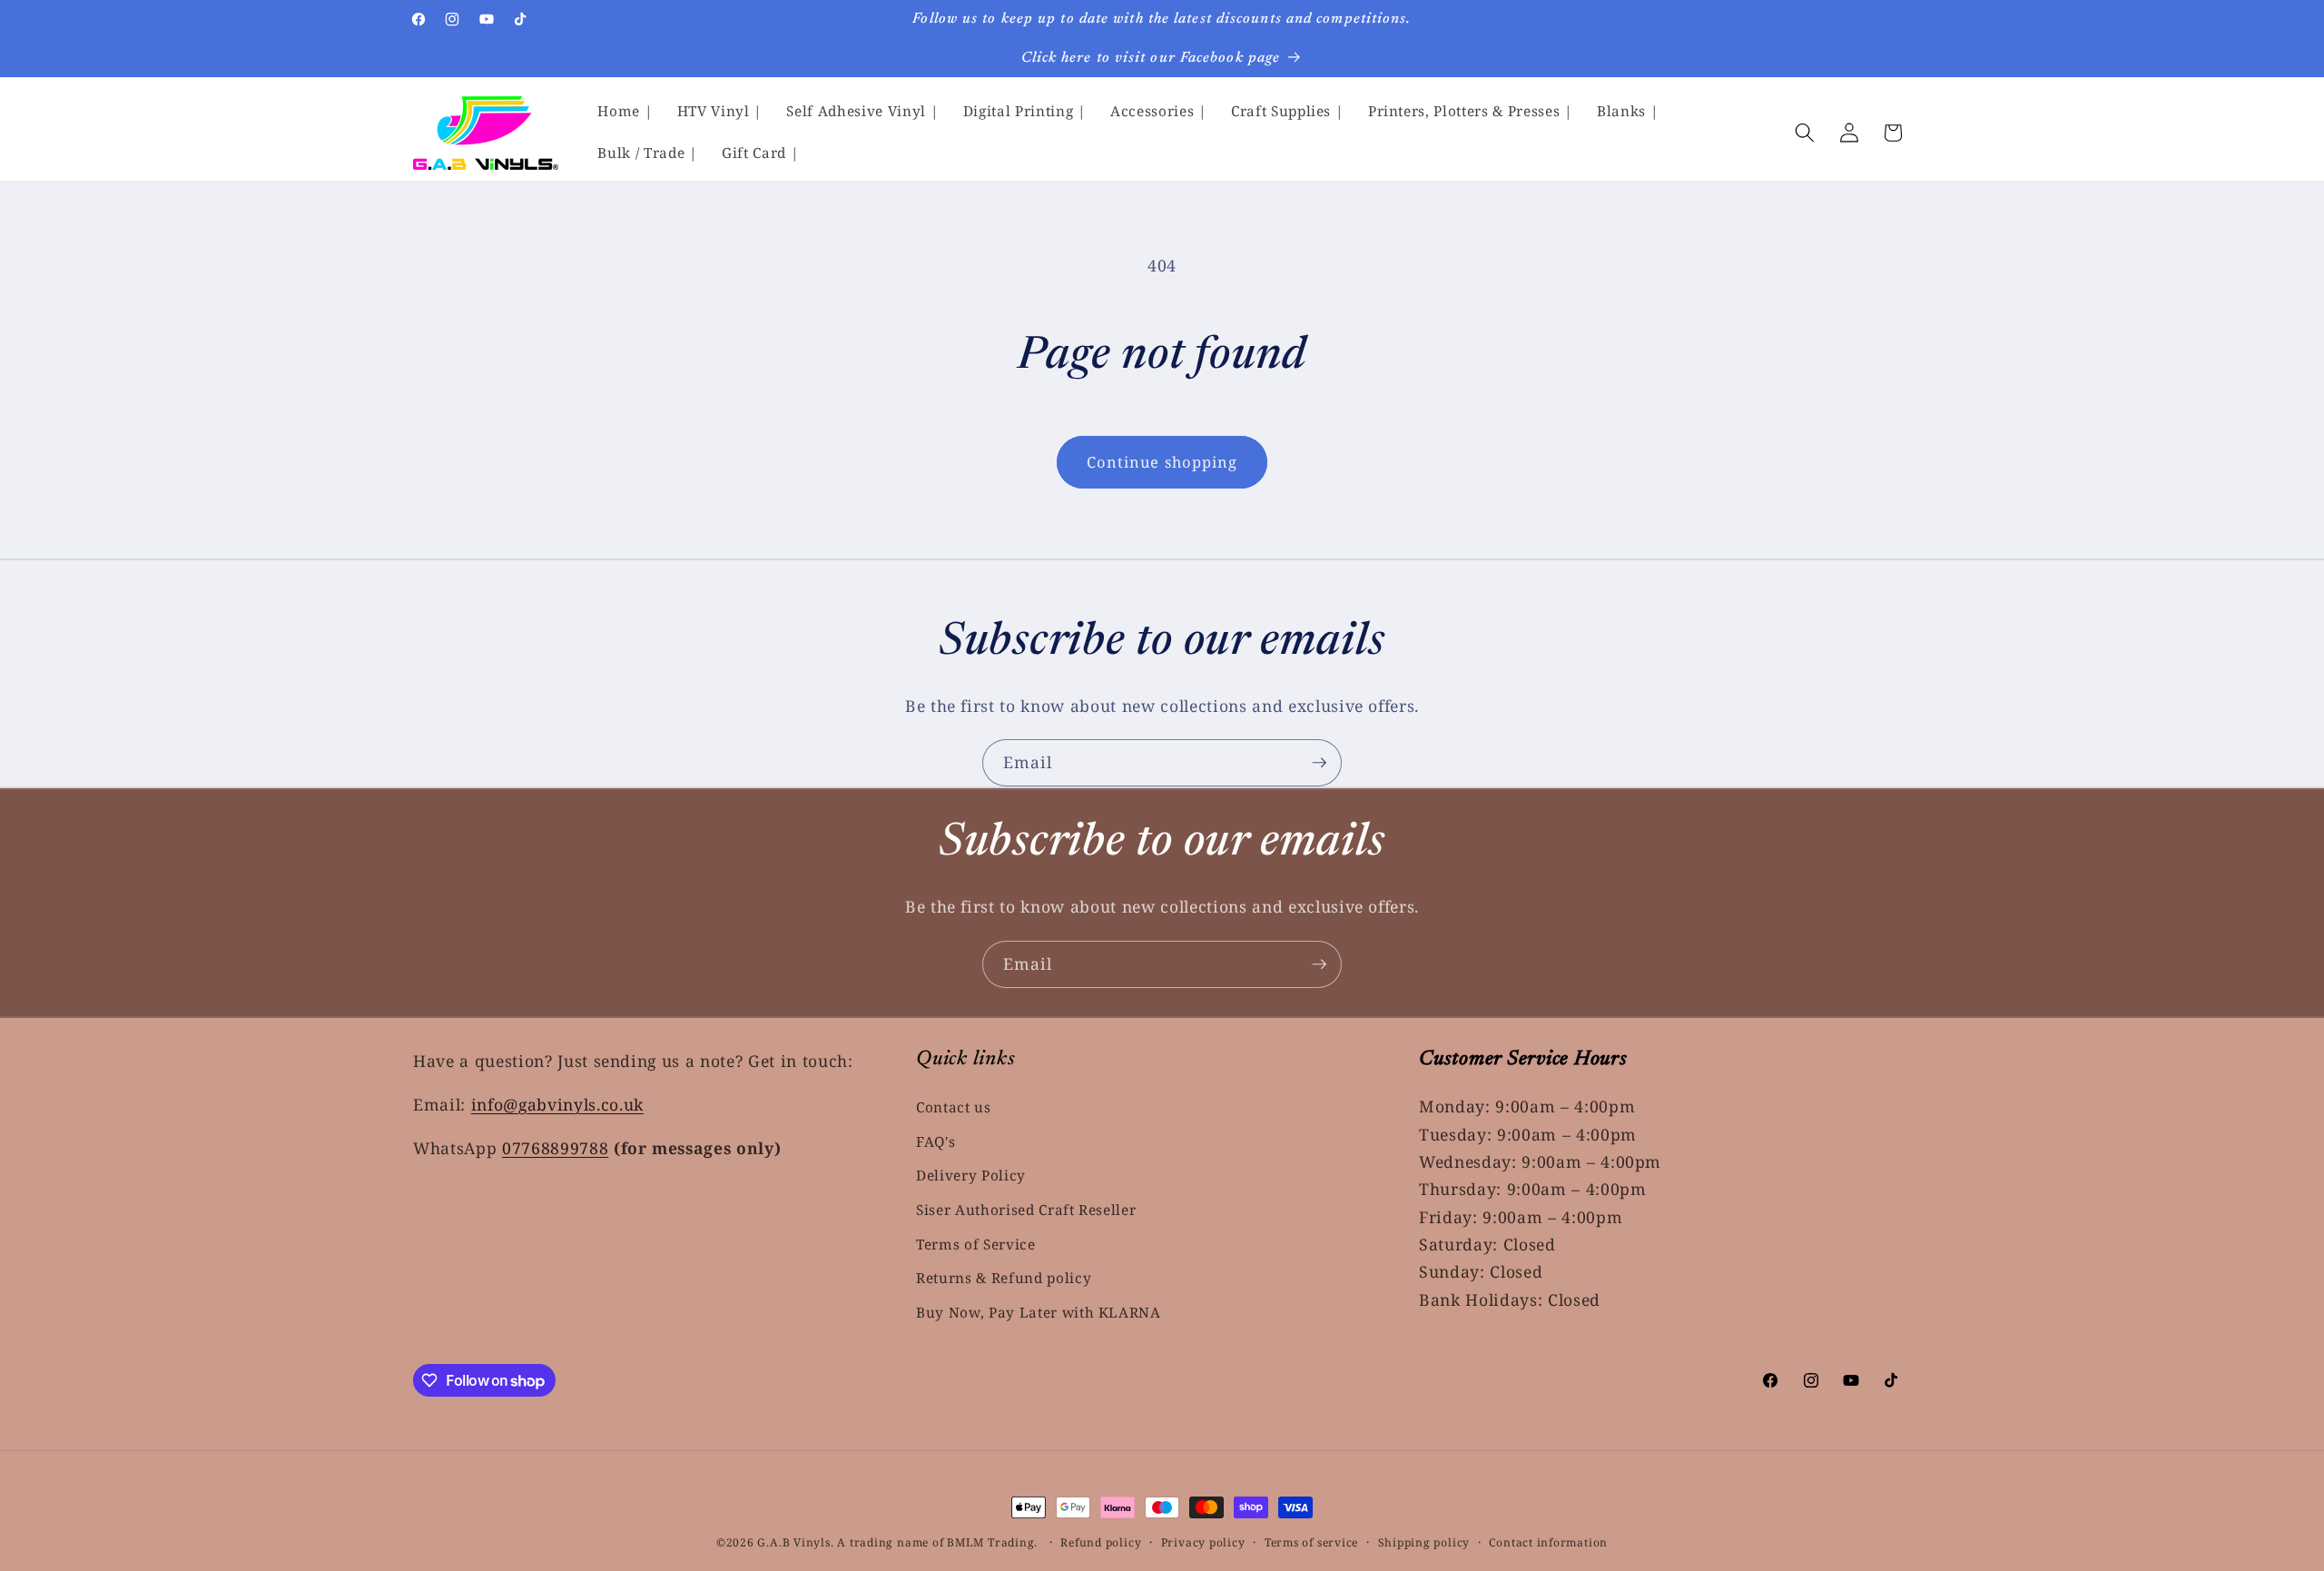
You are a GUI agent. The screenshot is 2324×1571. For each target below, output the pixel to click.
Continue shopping (1162, 462)
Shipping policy (1424, 1542)
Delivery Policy (971, 1176)
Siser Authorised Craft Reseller (1026, 1210)
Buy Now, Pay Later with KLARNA (1039, 1313)
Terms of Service (976, 1245)
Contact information (1548, 1542)
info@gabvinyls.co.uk (557, 1104)
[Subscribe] (1319, 763)
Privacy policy (1203, 1542)
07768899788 (555, 1148)
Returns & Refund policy (1004, 1279)
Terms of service (1311, 1542)
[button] (1805, 133)
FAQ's (936, 1142)
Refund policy (1101, 1542)
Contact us (954, 1107)
